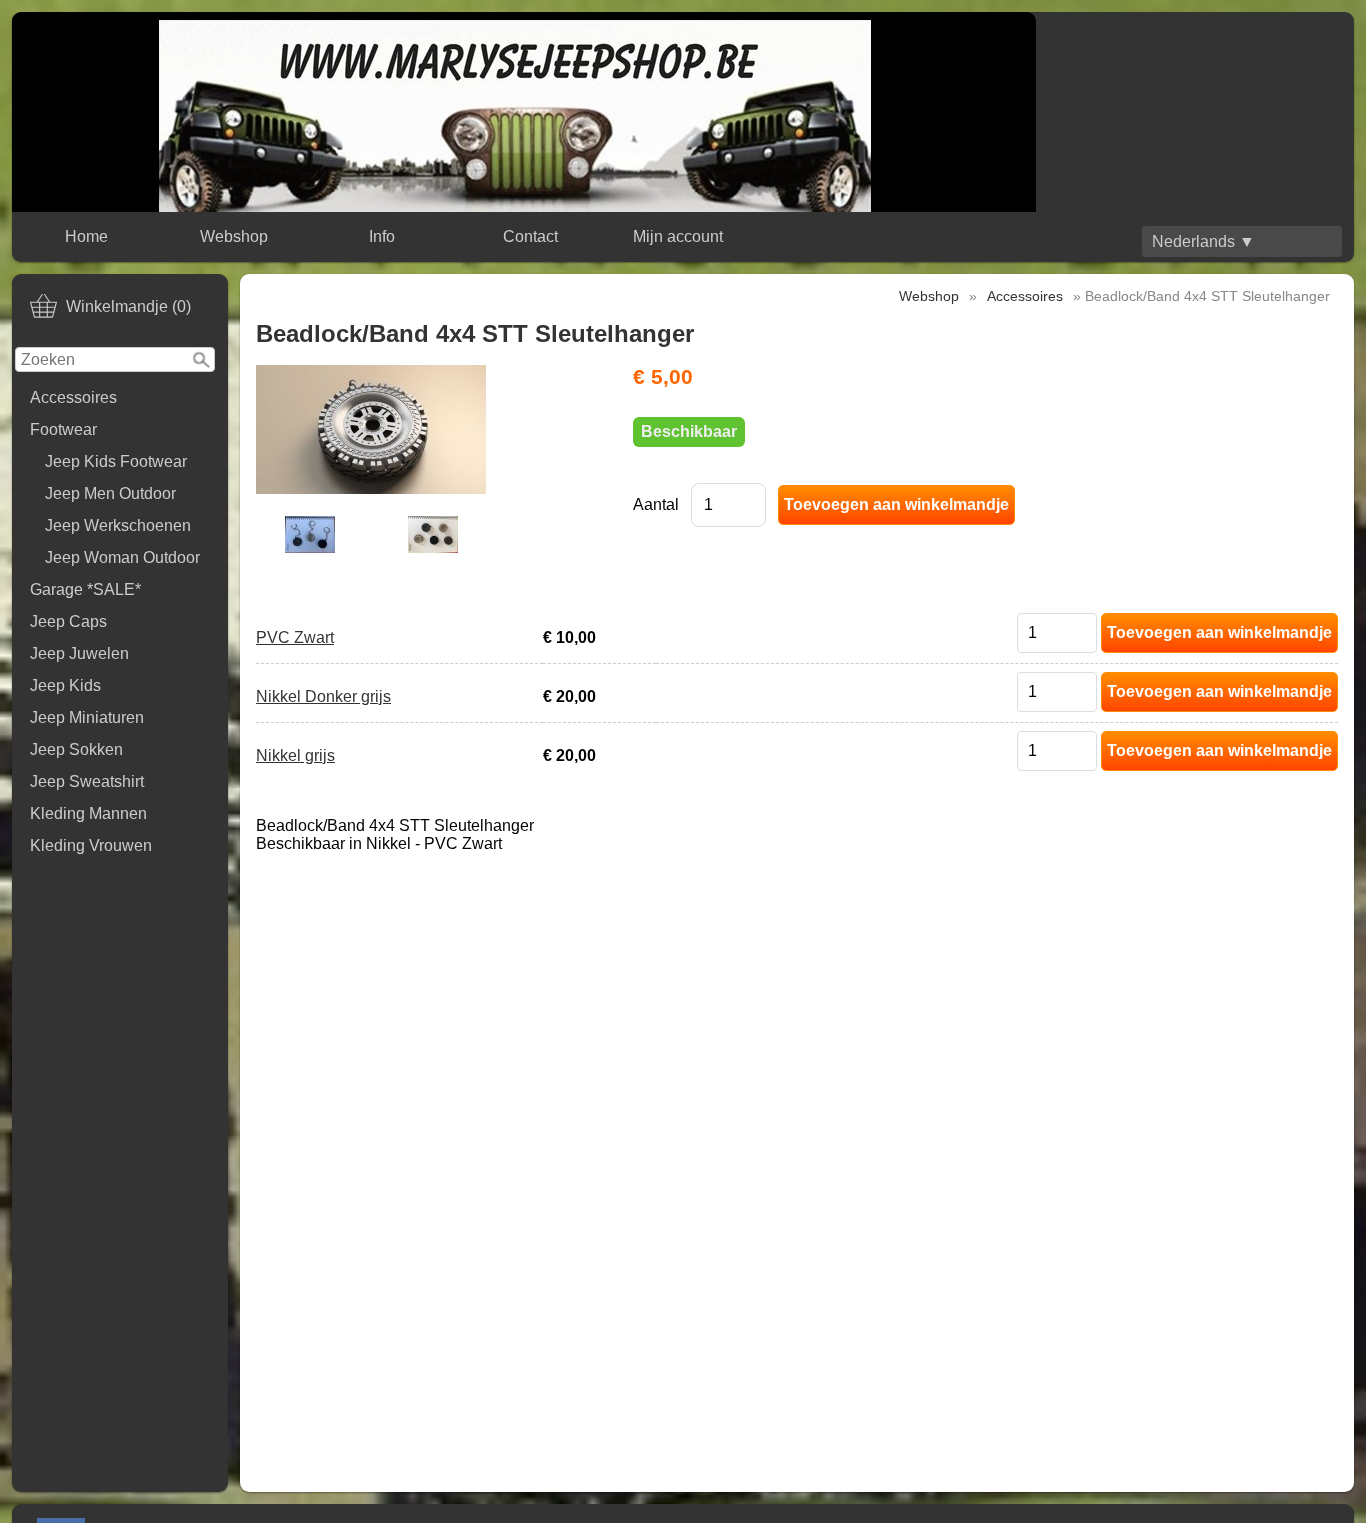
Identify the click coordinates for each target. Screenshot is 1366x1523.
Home (86, 236)
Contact (530, 236)
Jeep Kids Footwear (116, 461)
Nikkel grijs (295, 755)
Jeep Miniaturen (87, 717)
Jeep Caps (68, 621)
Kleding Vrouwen (91, 845)
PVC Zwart (295, 637)
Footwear (63, 429)
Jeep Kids (65, 685)
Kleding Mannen (88, 813)
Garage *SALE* (85, 589)
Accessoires (73, 397)
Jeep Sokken (76, 749)
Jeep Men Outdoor (110, 493)
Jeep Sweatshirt (87, 781)
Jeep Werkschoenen (118, 525)
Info (382, 236)
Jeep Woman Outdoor (122, 557)
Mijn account (678, 236)
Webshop (234, 236)
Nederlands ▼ (1203, 241)
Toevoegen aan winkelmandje (1219, 632)
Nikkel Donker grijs (323, 696)
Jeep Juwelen (79, 653)
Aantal (656, 504)
